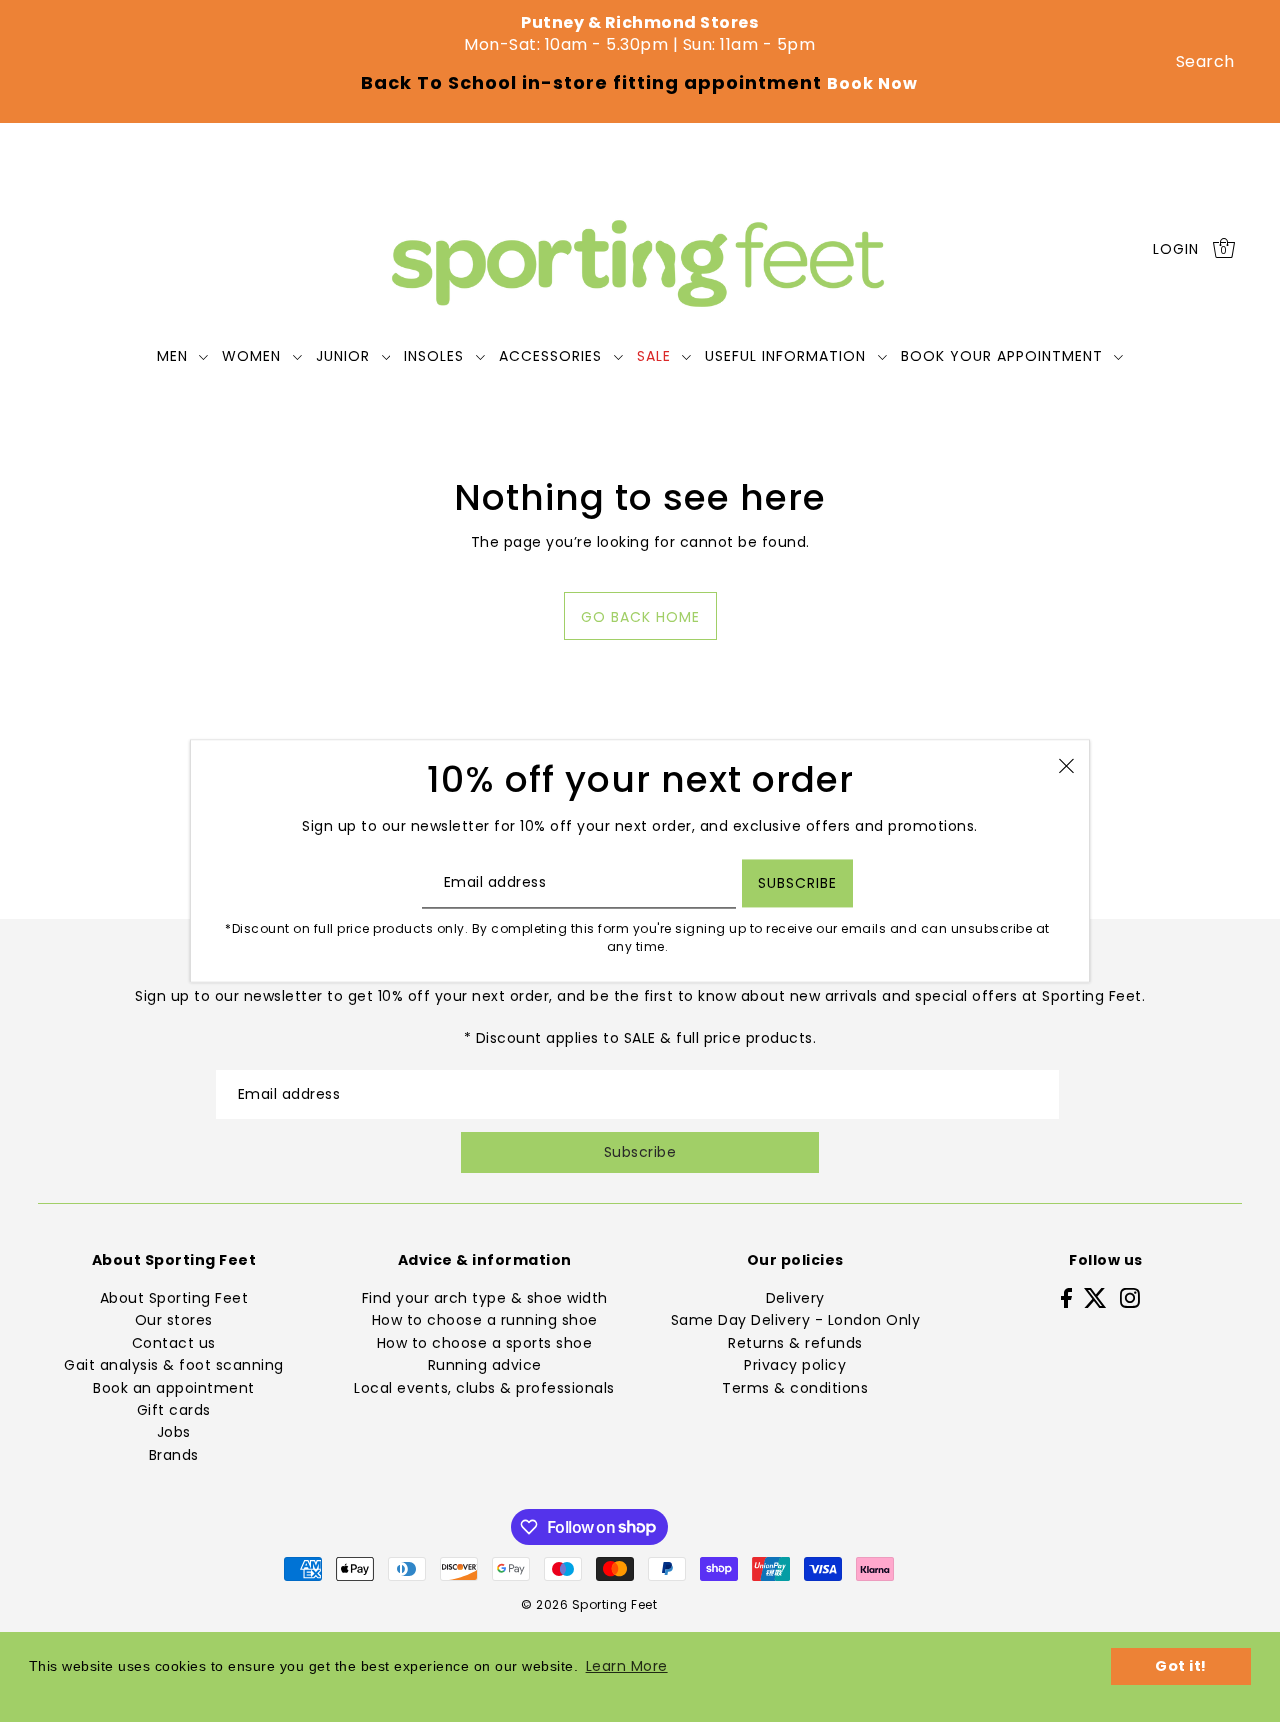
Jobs (174, 1432)
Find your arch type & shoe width (485, 1298)
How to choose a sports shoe (485, 1343)
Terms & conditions (795, 1388)
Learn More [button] (627, 1666)
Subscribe (640, 1152)
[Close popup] (1066, 764)
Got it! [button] (1181, 1666)
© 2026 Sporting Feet (589, 1604)
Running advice (485, 1365)
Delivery (795, 1298)
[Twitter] (1095, 1297)
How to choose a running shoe (485, 1320)
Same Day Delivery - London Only (796, 1320)
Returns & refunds (795, 1343)
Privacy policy (795, 1365)
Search (1205, 61)
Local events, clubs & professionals (484, 1388)
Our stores (174, 1320)
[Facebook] (1066, 1297)
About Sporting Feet (174, 1298)
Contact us (174, 1343)
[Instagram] (1130, 1297)
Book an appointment (174, 1388)
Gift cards (174, 1410)
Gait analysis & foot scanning (174, 1365)
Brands (174, 1455)
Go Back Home (640, 617)
